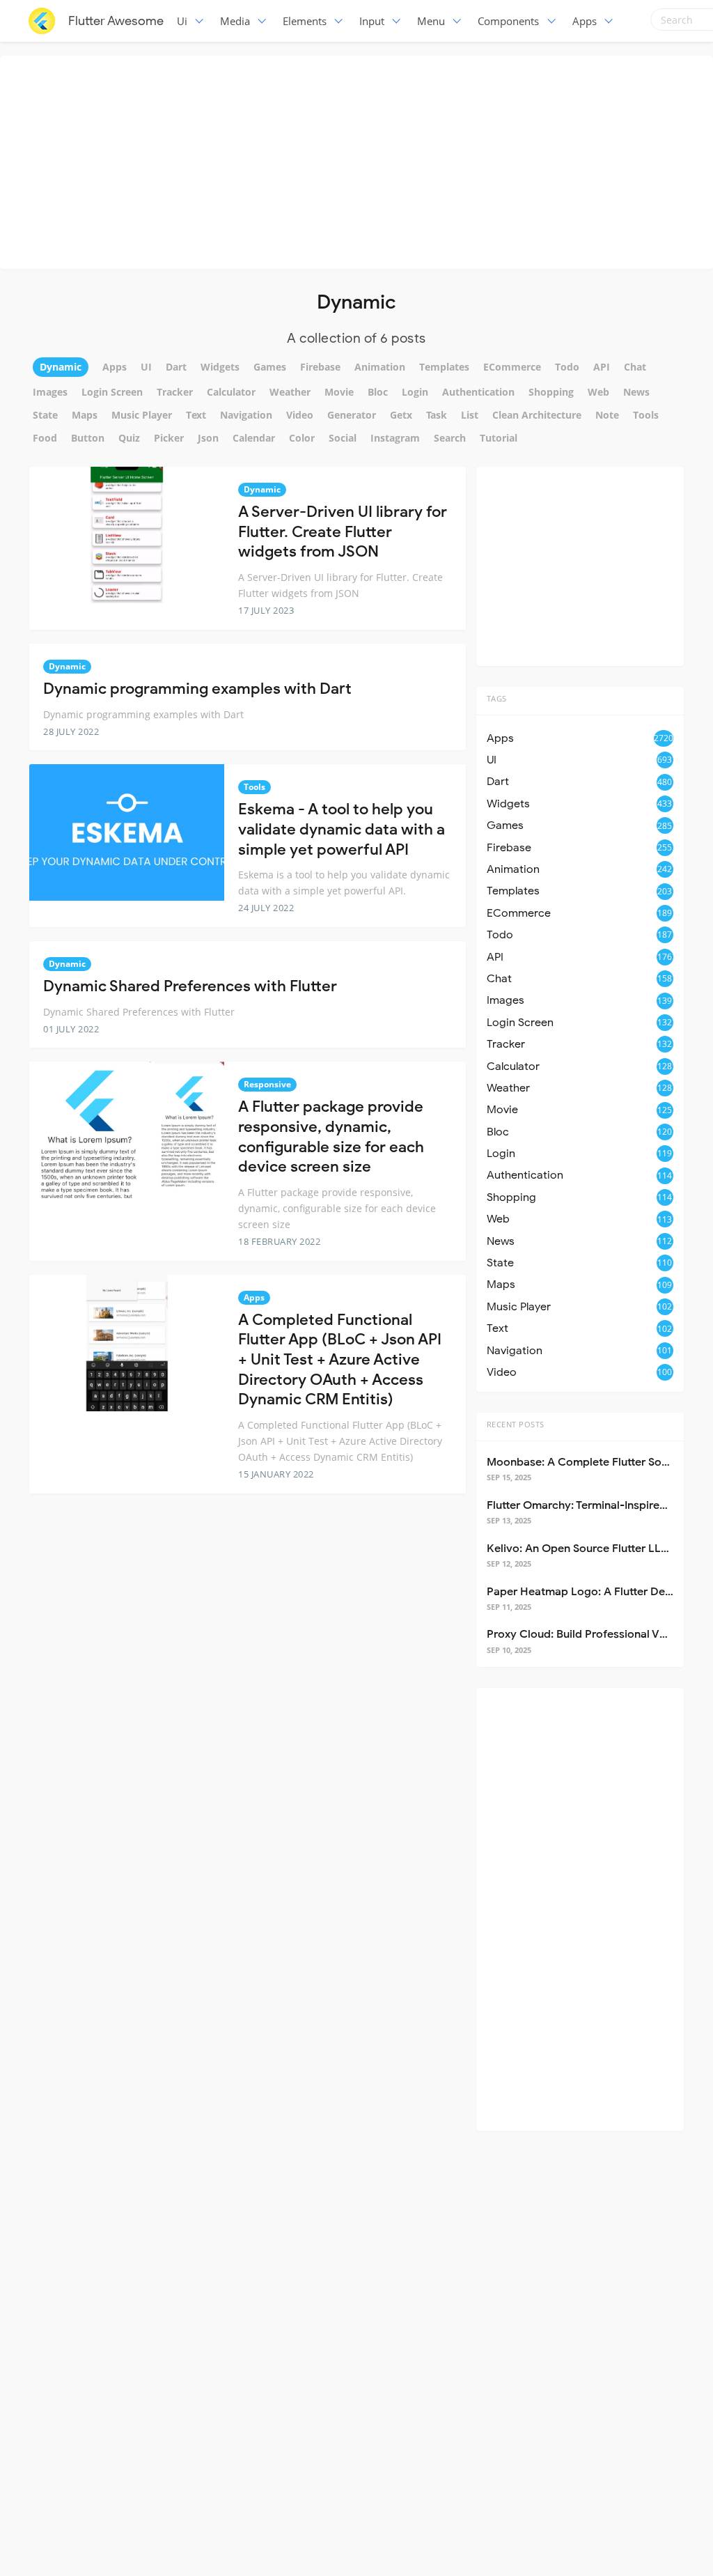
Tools (254, 787)
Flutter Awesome (116, 21)
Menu (431, 21)
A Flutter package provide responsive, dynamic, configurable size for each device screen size (331, 1136)
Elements (305, 21)
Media (235, 21)
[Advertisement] (360, 160)
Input (372, 21)
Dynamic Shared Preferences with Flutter (190, 986)
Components (508, 21)
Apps (585, 21)
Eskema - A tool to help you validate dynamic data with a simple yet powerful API (342, 829)
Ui (182, 21)
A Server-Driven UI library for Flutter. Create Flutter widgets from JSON (343, 532)
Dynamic (262, 489)
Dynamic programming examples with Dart (197, 689)
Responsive (267, 1084)
